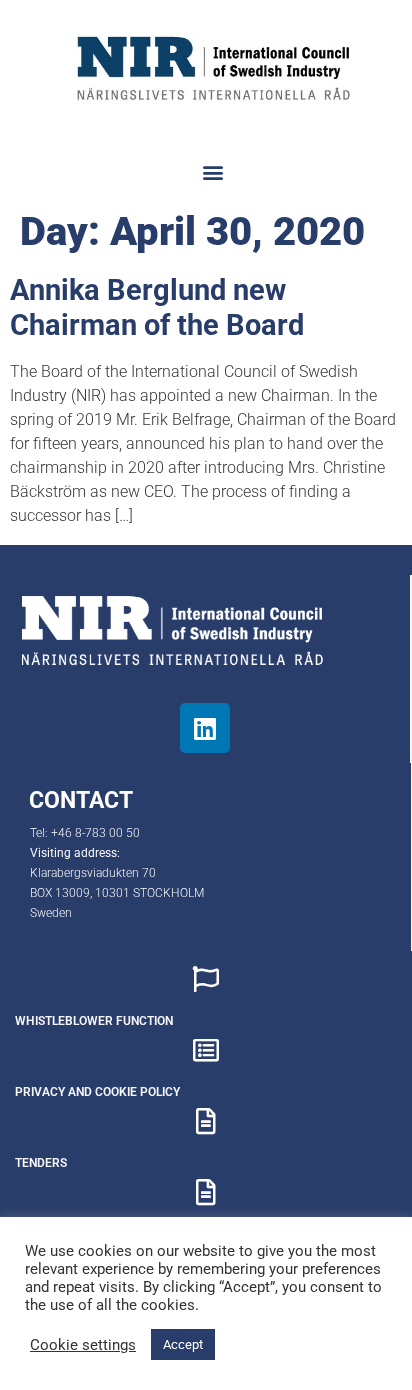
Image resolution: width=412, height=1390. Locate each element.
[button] (213, 172)
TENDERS (41, 1163)
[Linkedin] (205, 728)
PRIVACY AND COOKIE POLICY (97, 1092)
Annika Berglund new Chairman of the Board (157, 307)
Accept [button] (183, 1344)
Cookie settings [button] (83, 1345)
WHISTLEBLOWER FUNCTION (94, 1021)
